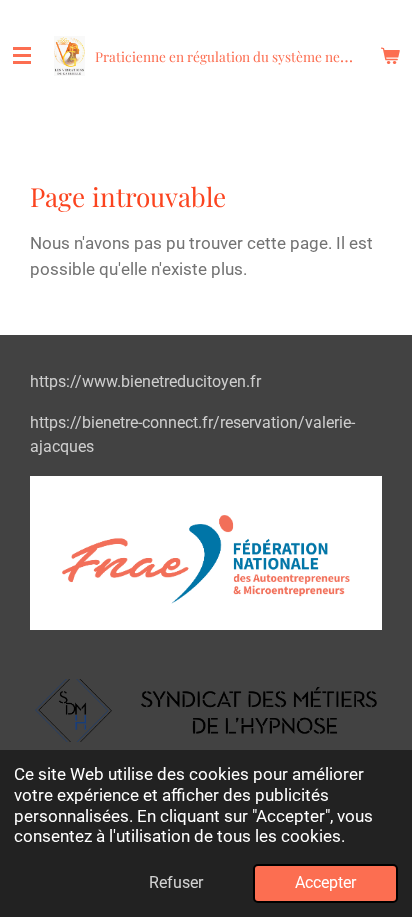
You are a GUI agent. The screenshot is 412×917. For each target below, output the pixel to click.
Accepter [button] (325, 883)
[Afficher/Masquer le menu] (22, 56)
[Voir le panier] (390, 56)
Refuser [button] (176, 883)
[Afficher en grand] (206, 710)
